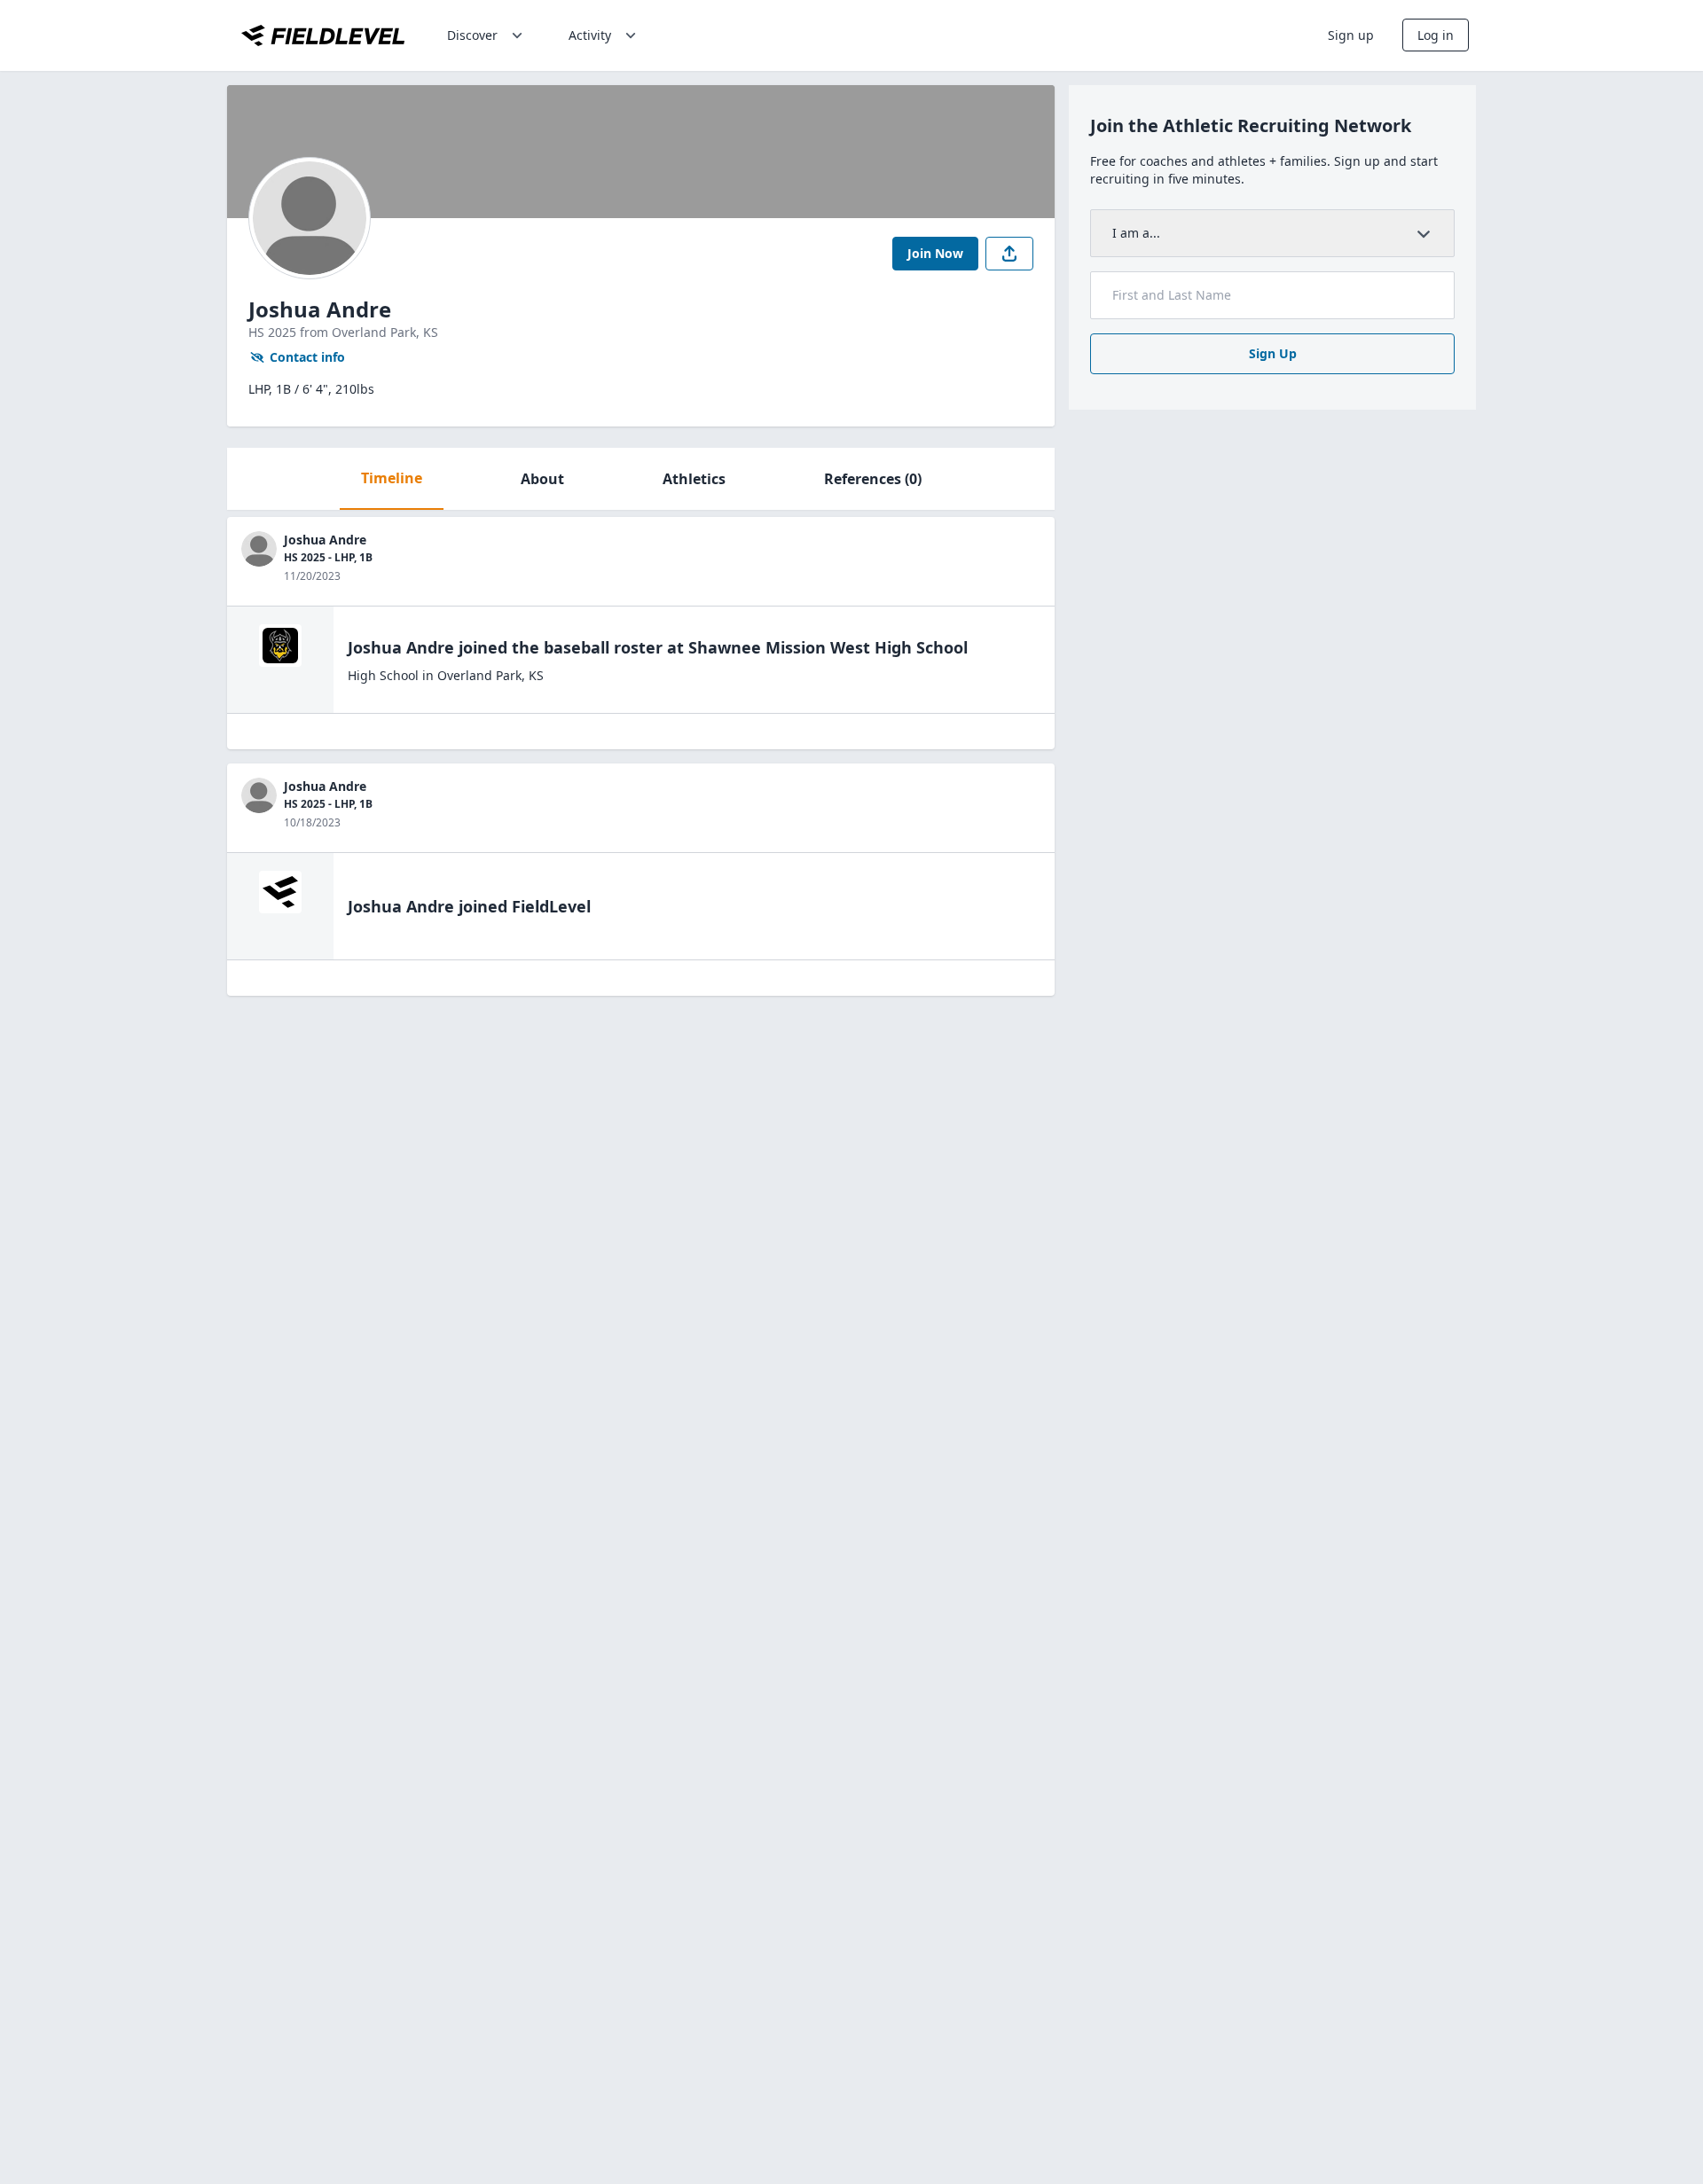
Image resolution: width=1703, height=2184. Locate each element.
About (542, 479)
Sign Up (1273, 353)
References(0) (873, 479)
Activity (590, 35)
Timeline (392, 478)
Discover (472, 35)
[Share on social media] (1009, 254)
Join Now (935, 253)
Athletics (694, 479)
